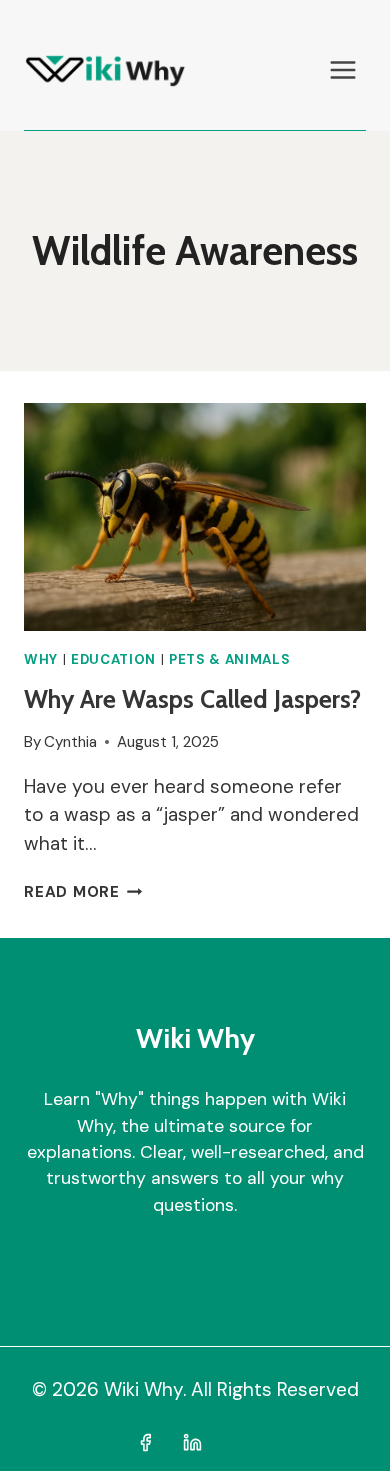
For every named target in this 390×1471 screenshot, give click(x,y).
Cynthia (70, 742)
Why (41, 659)
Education (113, 659)
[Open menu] (342, 69)
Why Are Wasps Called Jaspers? (192, 699)
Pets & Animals (229, 659)
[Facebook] (145, 1442)
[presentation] (195, 517)
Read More (83, 892)
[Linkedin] (193, 1442)
